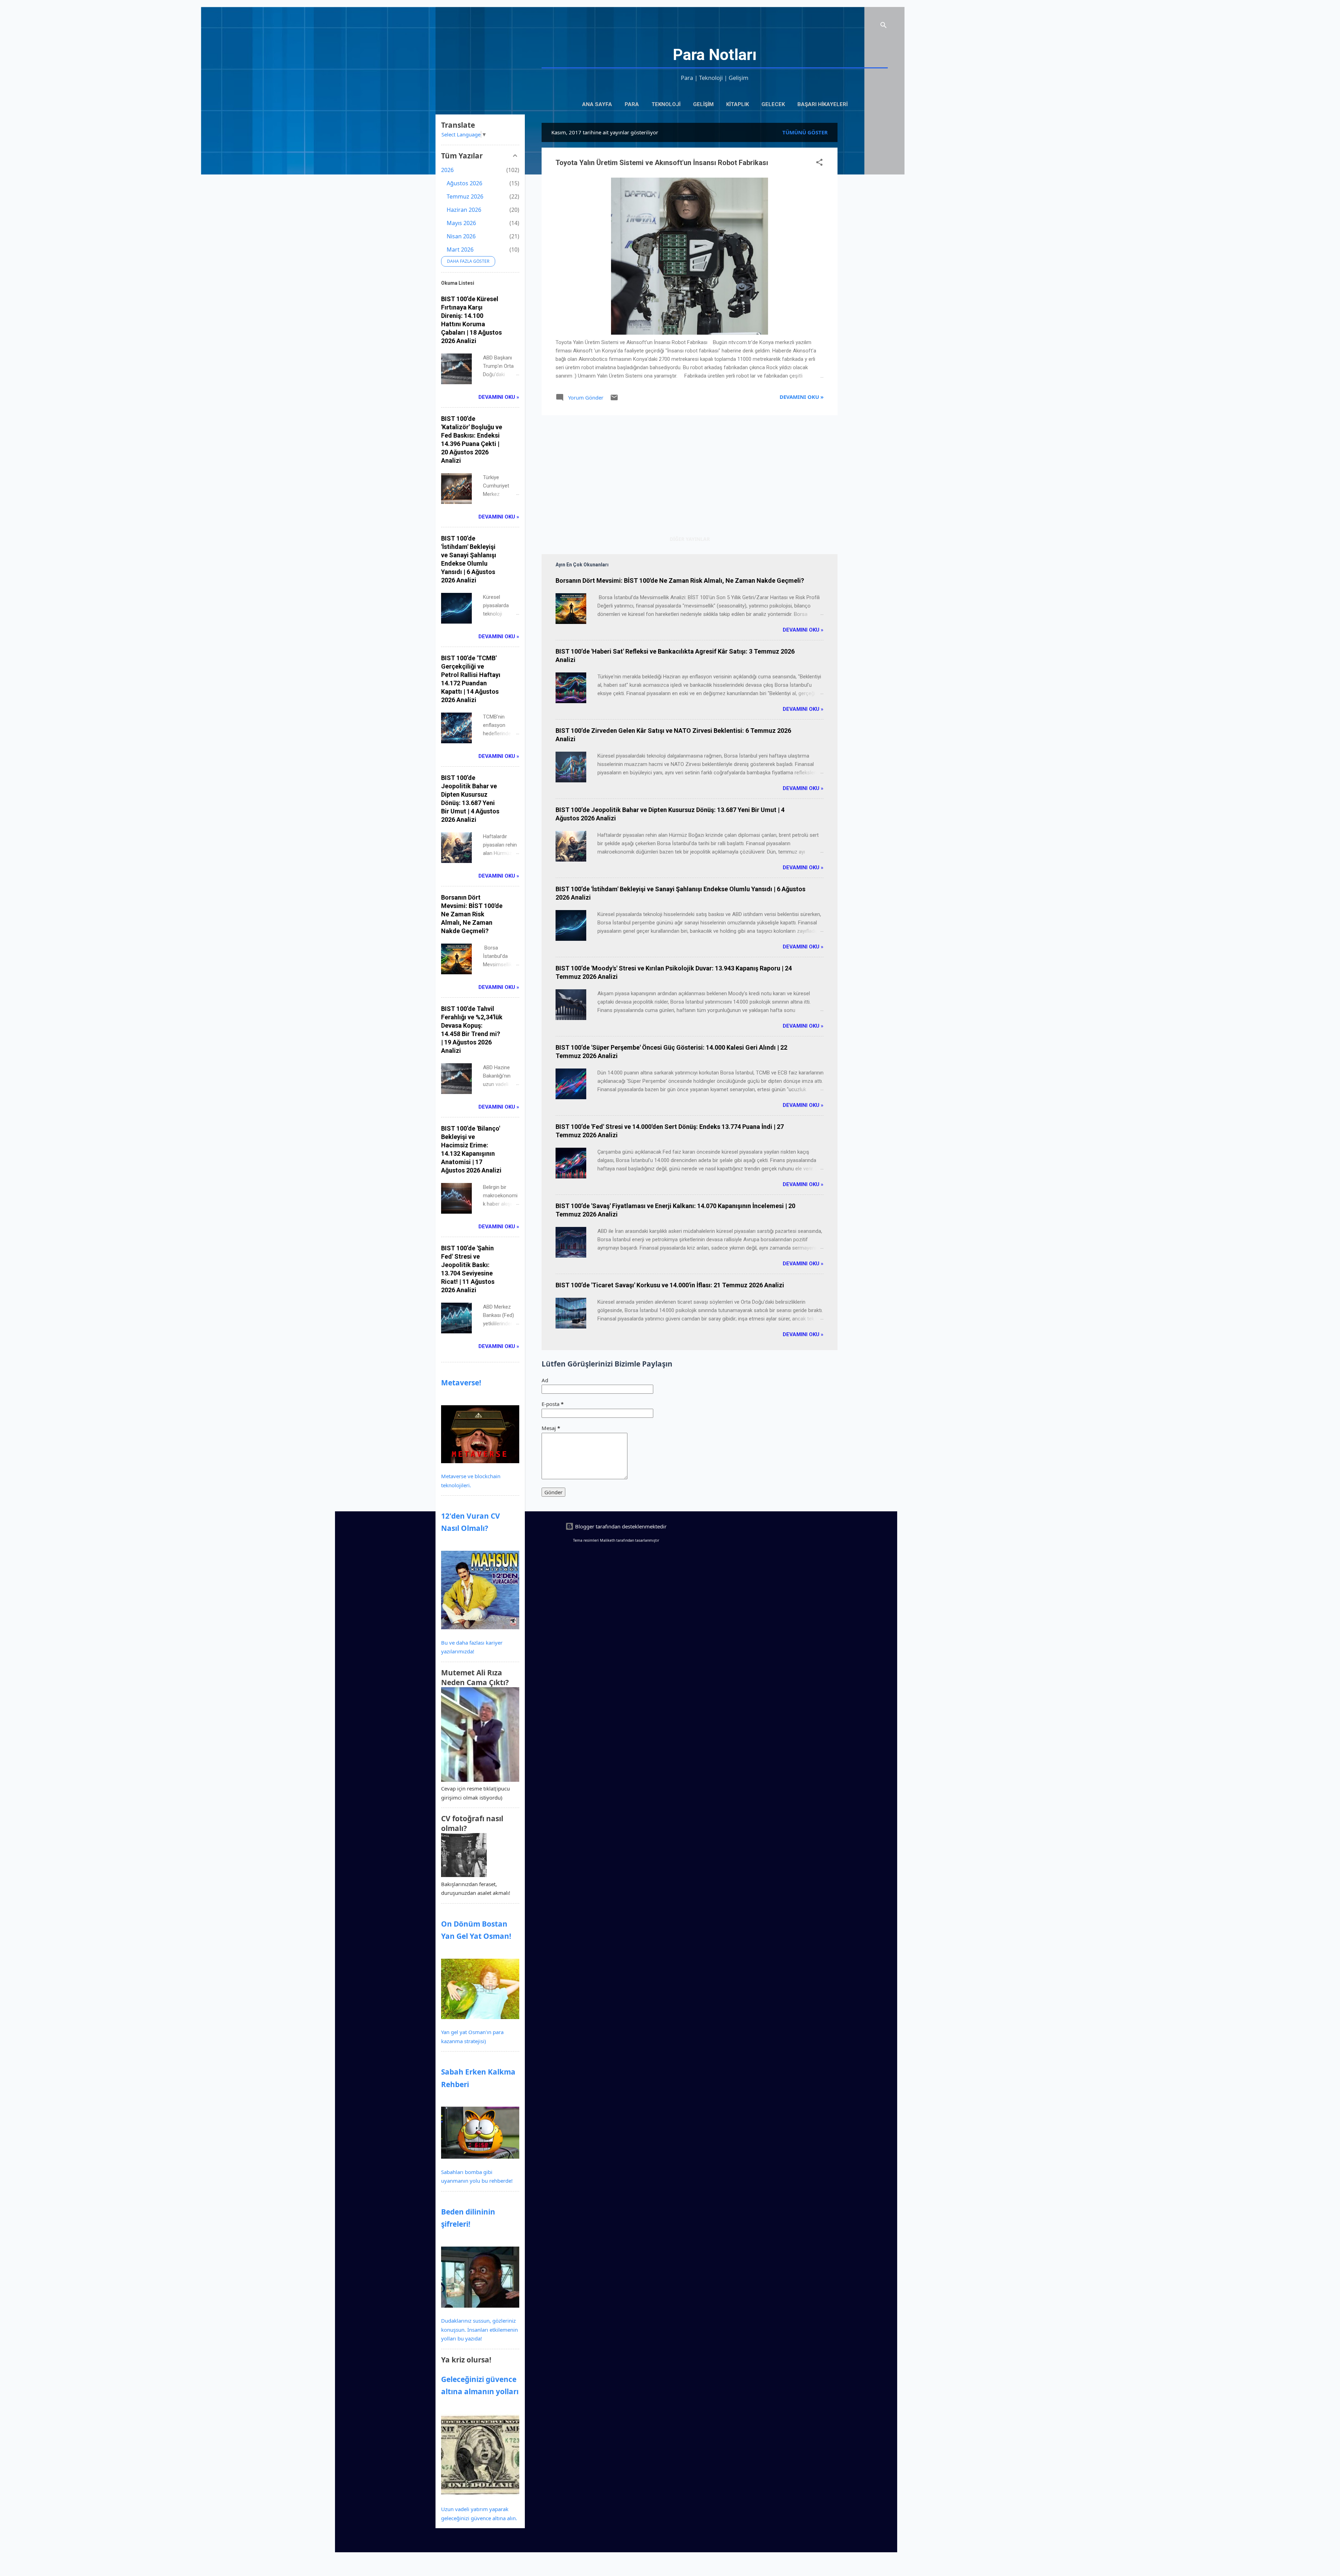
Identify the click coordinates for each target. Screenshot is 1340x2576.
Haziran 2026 (464, 210)
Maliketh (608, 1540)
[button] (819, 163)
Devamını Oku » (802, 397)
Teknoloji (666, 104)
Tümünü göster (805, 132)
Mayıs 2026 (461, 223)
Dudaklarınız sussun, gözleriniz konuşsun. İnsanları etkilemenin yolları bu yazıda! (479, 2329)
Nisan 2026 (461, 236)
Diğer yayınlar (690, 539)
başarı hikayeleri (822, 104)
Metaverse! (461, 1383)
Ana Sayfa (597, 104)
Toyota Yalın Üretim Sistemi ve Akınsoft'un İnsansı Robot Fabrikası (662, 163)
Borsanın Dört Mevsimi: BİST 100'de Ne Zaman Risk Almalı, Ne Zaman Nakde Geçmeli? (680, 580)
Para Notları (715, 55)
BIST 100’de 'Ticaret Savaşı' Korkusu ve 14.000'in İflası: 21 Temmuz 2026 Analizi (670, 1285)
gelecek (773, 104)
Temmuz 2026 (465, 196)
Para (632, 104)
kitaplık (738, 104)
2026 (447, 170)
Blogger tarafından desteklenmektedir (620, 1526)
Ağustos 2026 (464, 183)
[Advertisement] (865, 228)
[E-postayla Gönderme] (614, 400)
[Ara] (884, 26)
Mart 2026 (460, 250)
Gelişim (703, 104)
